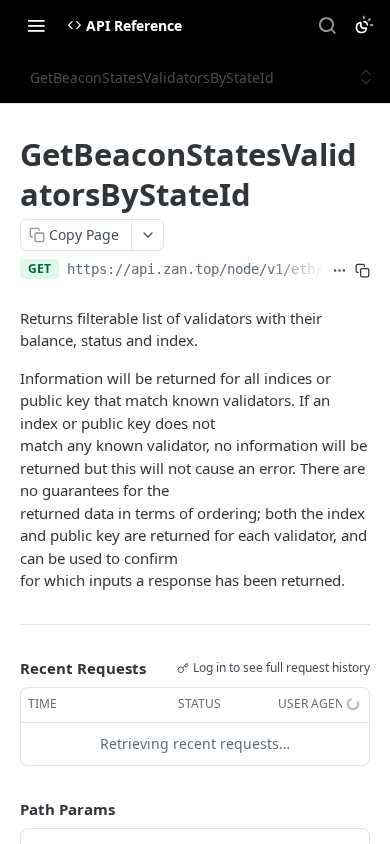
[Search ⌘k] (327, 25)
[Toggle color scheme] (364, 25)
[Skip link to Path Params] (6, 809)
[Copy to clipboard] (362, 271)
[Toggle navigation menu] (36, 25)
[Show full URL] (339, 271)
